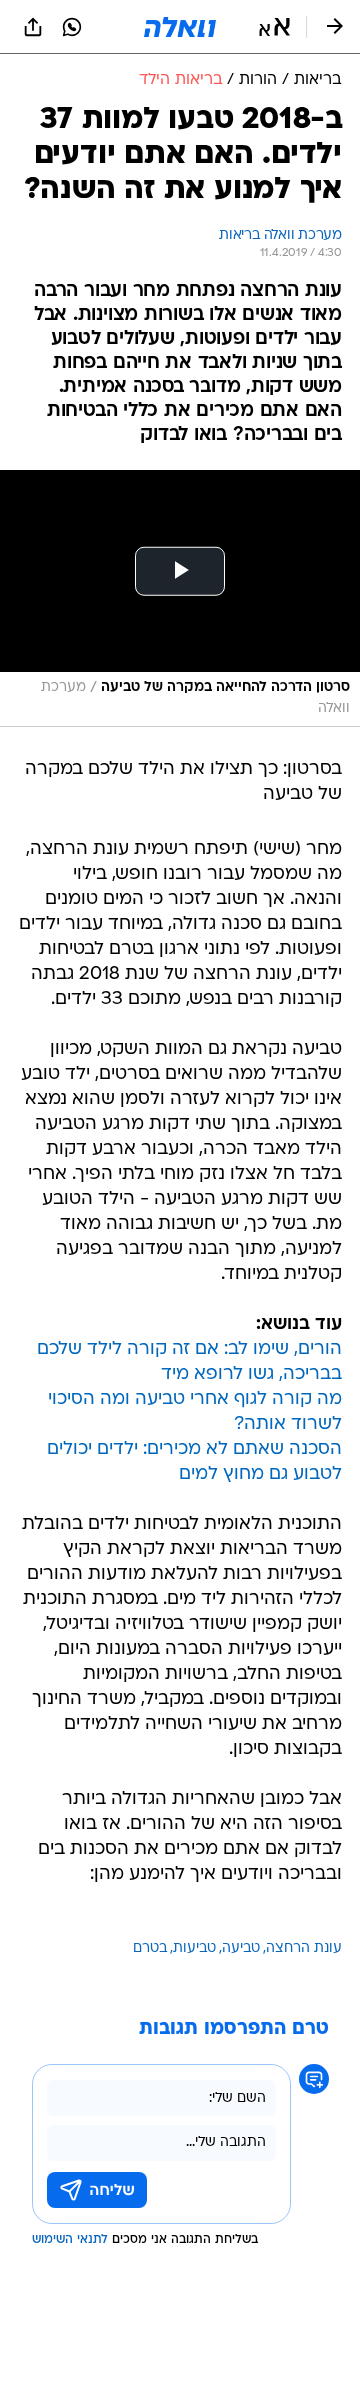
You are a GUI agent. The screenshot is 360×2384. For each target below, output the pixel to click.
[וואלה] (180, 27)
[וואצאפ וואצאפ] (72, 27)
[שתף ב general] (33, 27)
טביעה (241, 1948)
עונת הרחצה (304, 1948)
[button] (274, 27)
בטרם (150, 1948)
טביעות (194, 1948)
